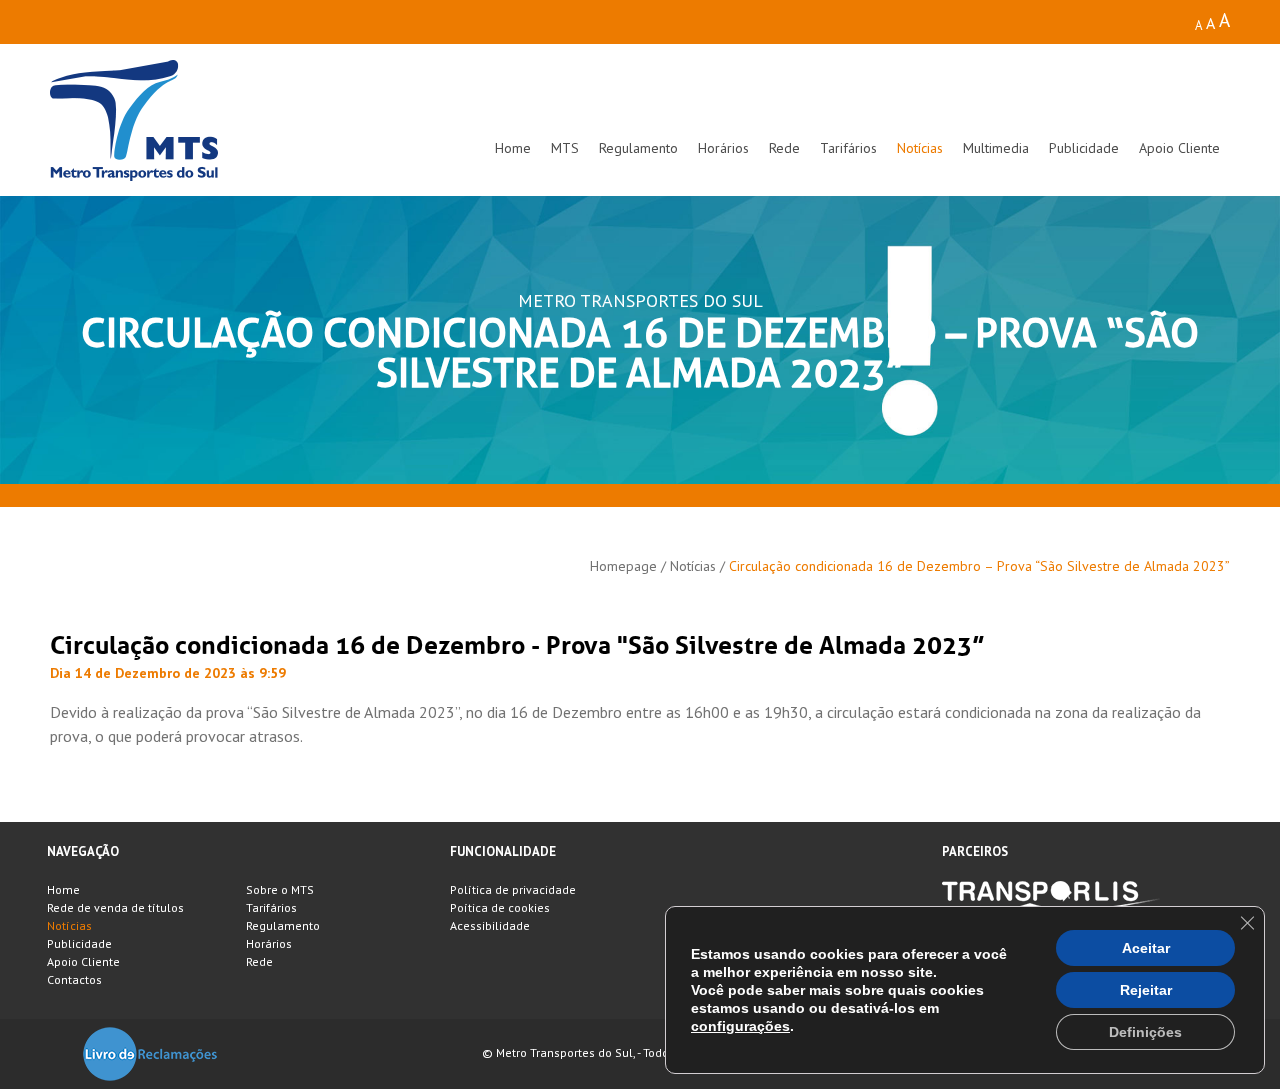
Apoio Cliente (1179, 148)
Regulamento (638, 148)
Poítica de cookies (500, 907)
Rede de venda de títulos (115, 907)
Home (513, 148)
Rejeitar (1146, 990)
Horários (723, 148)
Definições (1145, 1032)
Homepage (623, 566)
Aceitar (1146, 948)
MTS (565, 148)
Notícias (920, 148)
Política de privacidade (513, 889)
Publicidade (1084, 148)
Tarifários (848, 148)
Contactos (74, 979)
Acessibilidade (490, 925)
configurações (740, 1026)
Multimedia (996, 148)
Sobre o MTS (280, 889)
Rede (784, 148)
